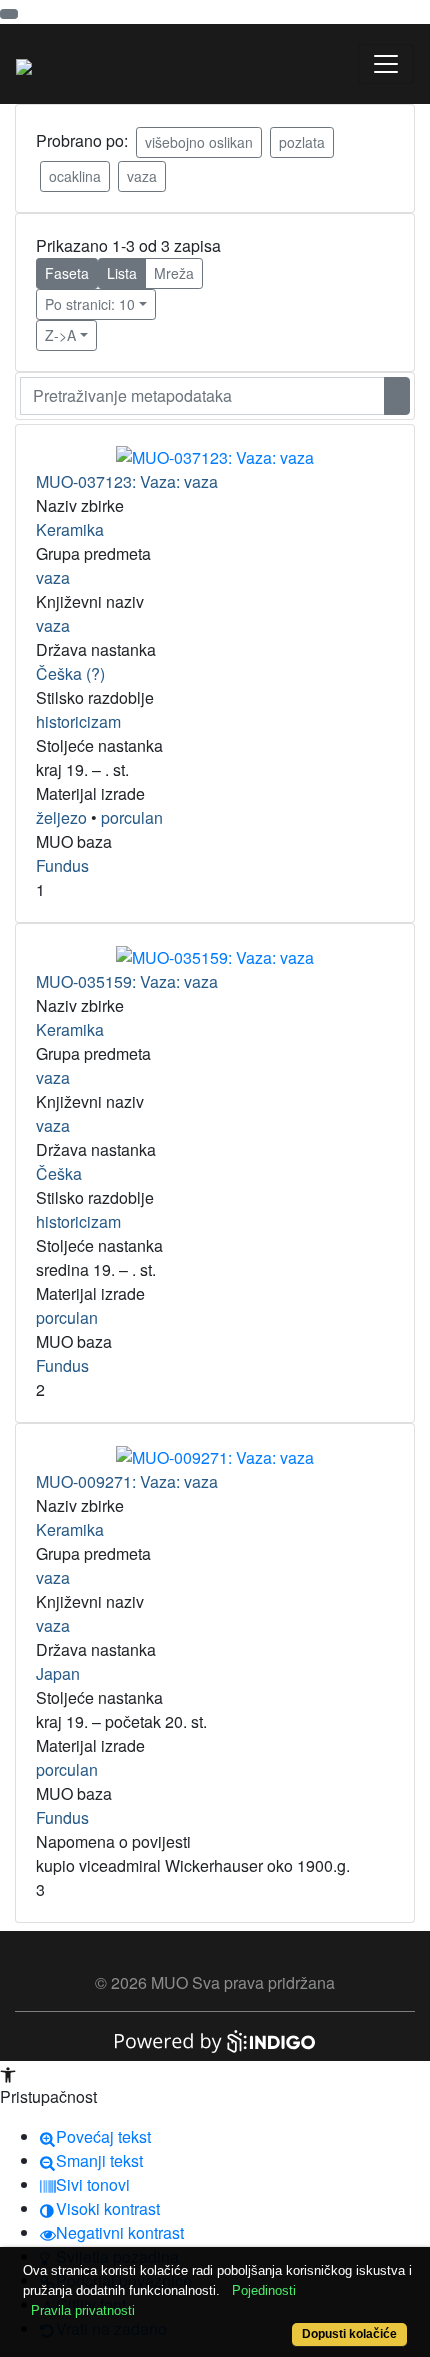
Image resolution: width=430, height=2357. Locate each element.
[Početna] (24, 64)
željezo (61, 817)
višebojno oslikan (199, 142)
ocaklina (75, 176)
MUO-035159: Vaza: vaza (127, 981)
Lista (122, 273)
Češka (59, 1173)
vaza (142, 176)
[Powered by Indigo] (215, 2039)
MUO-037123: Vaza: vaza (127, 481)
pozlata (302, 142)
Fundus (62, 865)
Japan (58, 1673)
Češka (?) (70, 673)
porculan (132, 817)
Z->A (60, 335)
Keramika (70, 529)
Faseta (67, 273)
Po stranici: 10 (90, 304)
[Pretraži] (397, 396)
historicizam (78, 721)
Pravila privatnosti (83, 2310)
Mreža (174, 273)
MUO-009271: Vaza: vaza (127, 1481)
